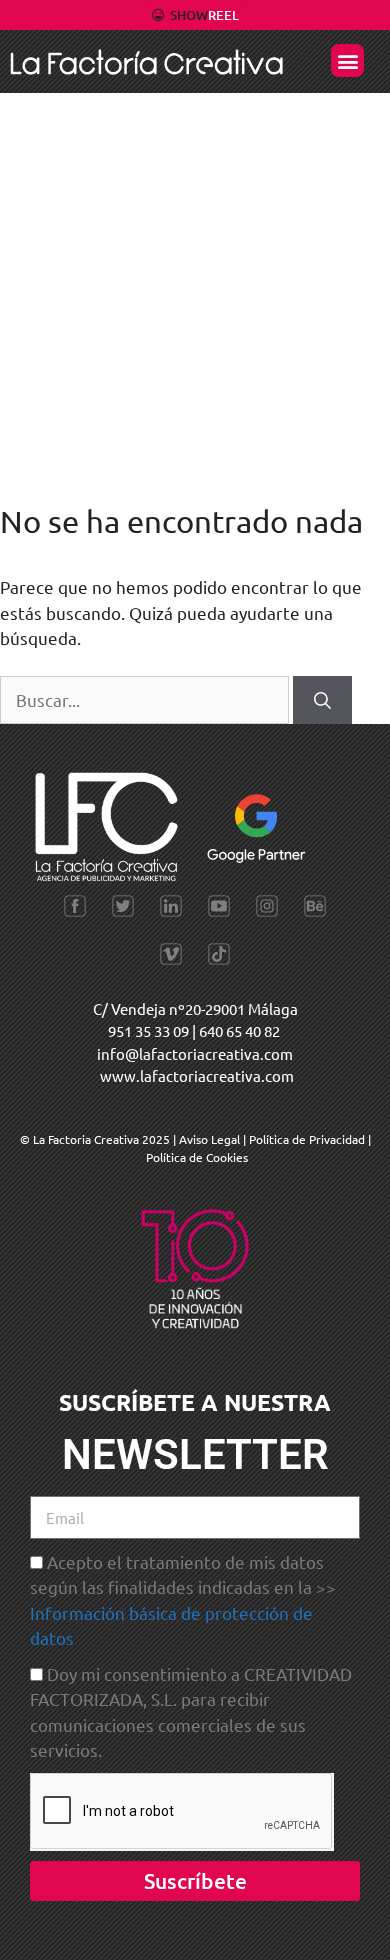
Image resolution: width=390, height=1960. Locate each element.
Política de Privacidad (307, 1139)
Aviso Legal (211, 1139)
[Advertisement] (195, 298)
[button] (347, 60)
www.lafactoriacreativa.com (197, 1075)
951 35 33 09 (148, 1030)
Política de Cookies (197, 1157)
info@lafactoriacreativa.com (195, 1053)
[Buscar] (322, 700)
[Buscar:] (146, 699)
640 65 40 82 (239, 1030)
